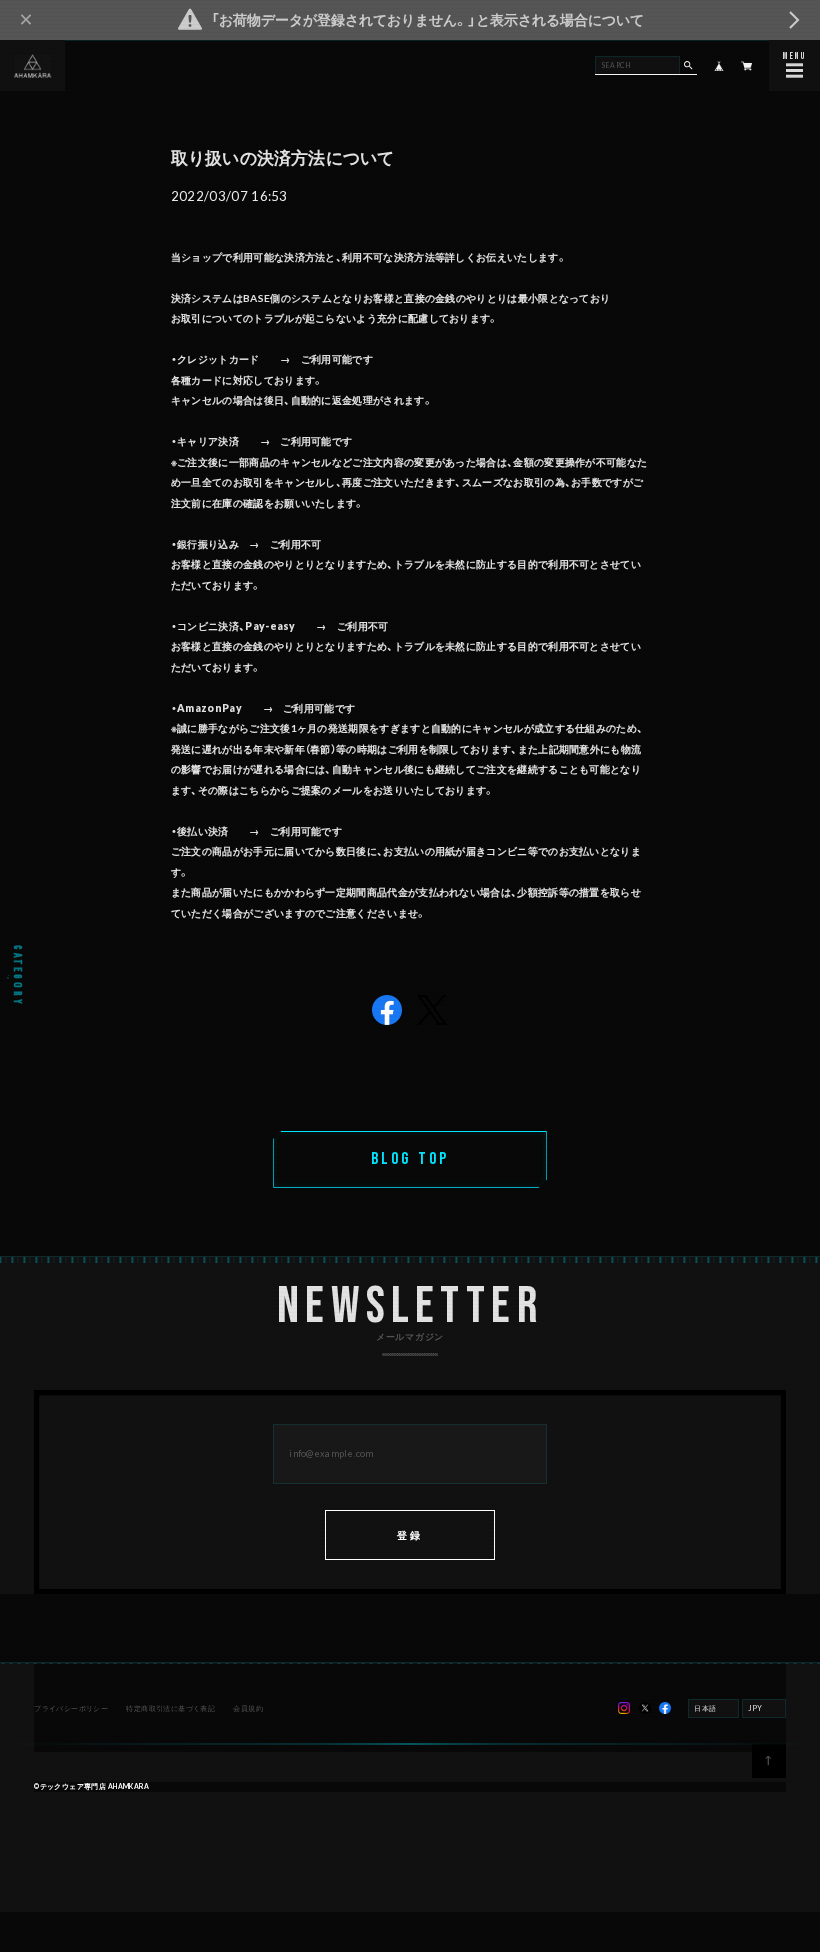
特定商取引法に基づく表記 (170, 1708)
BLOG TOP (410, 1159)
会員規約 (248, 1708)
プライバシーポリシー (71, 1708)
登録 (410, 1535)
